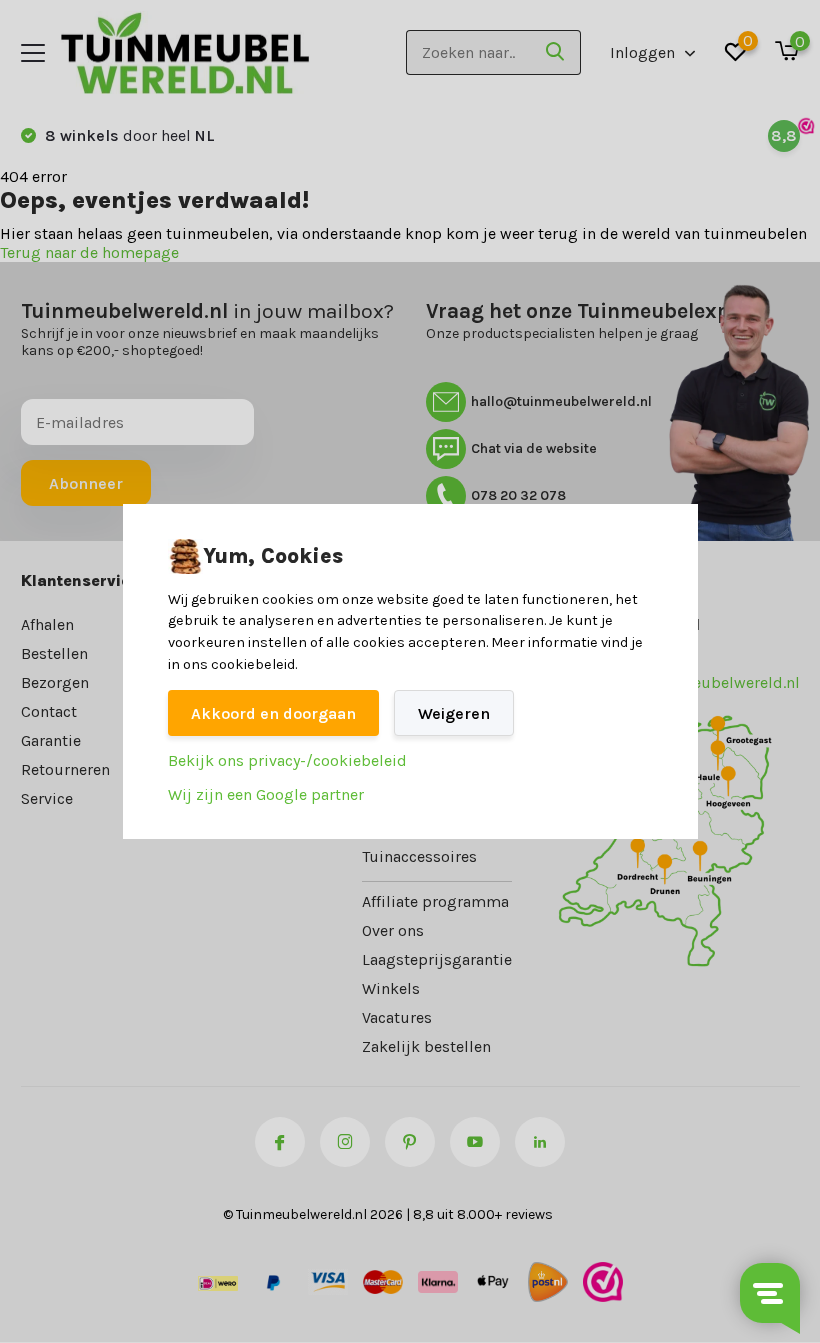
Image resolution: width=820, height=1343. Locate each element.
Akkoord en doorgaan (273, 713)
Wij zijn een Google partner (266, 794)
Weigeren (454, 713)
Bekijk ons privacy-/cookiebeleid (287, 760)
